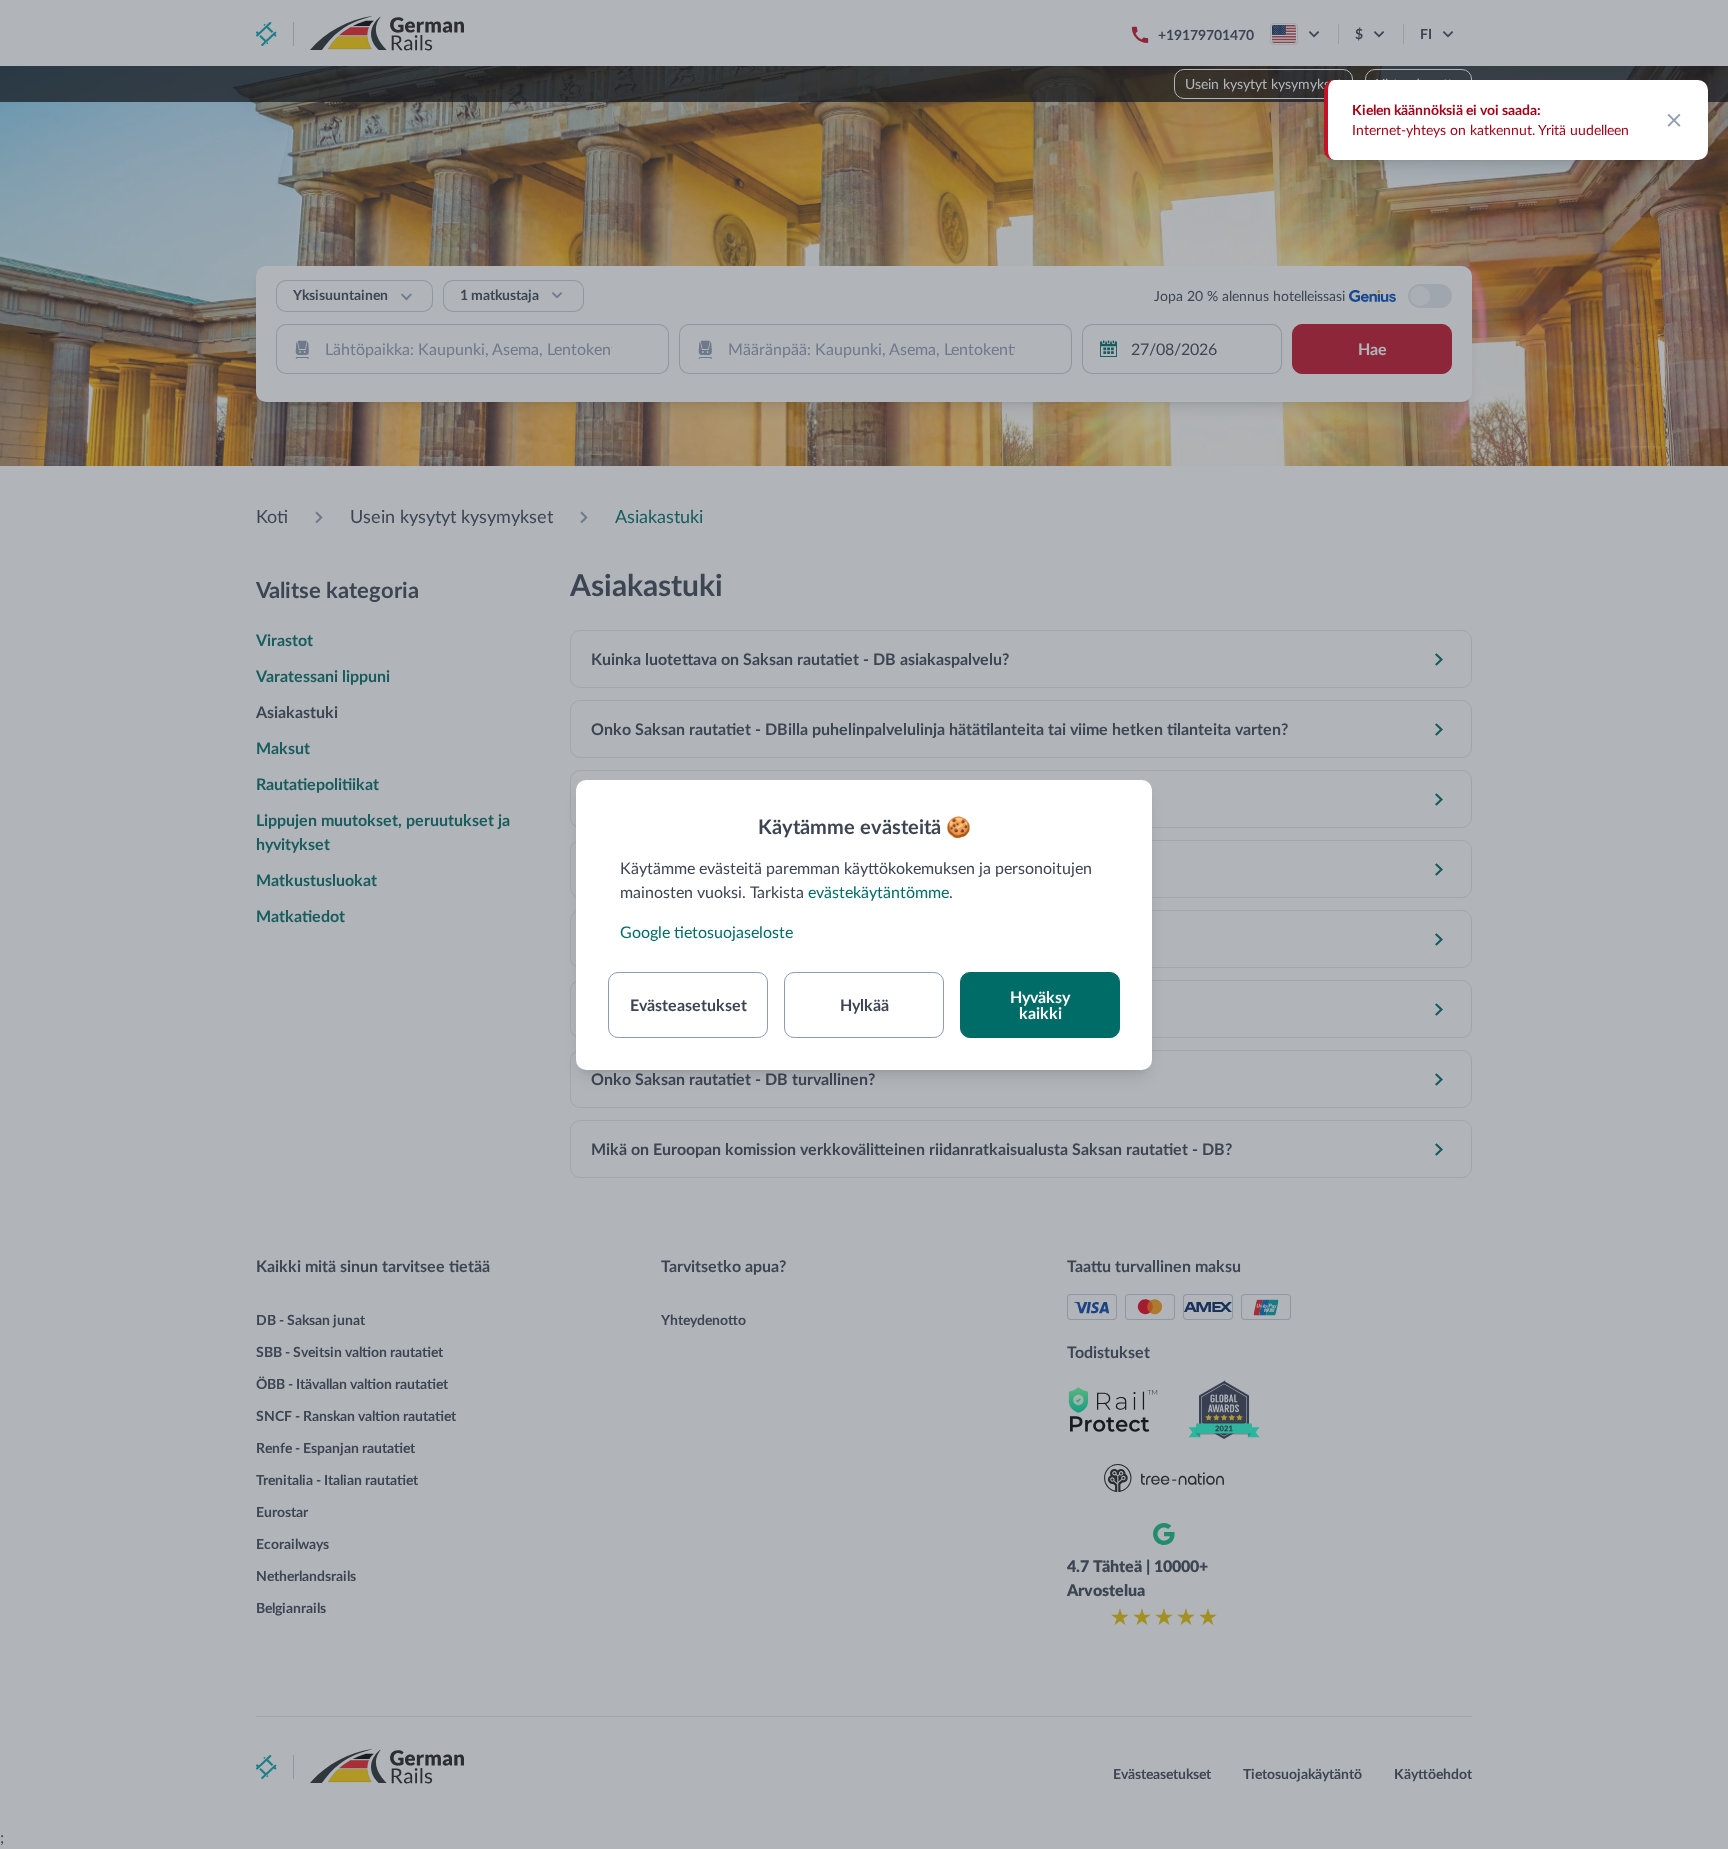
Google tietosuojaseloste (706, 931)
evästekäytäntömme (878, 891)
